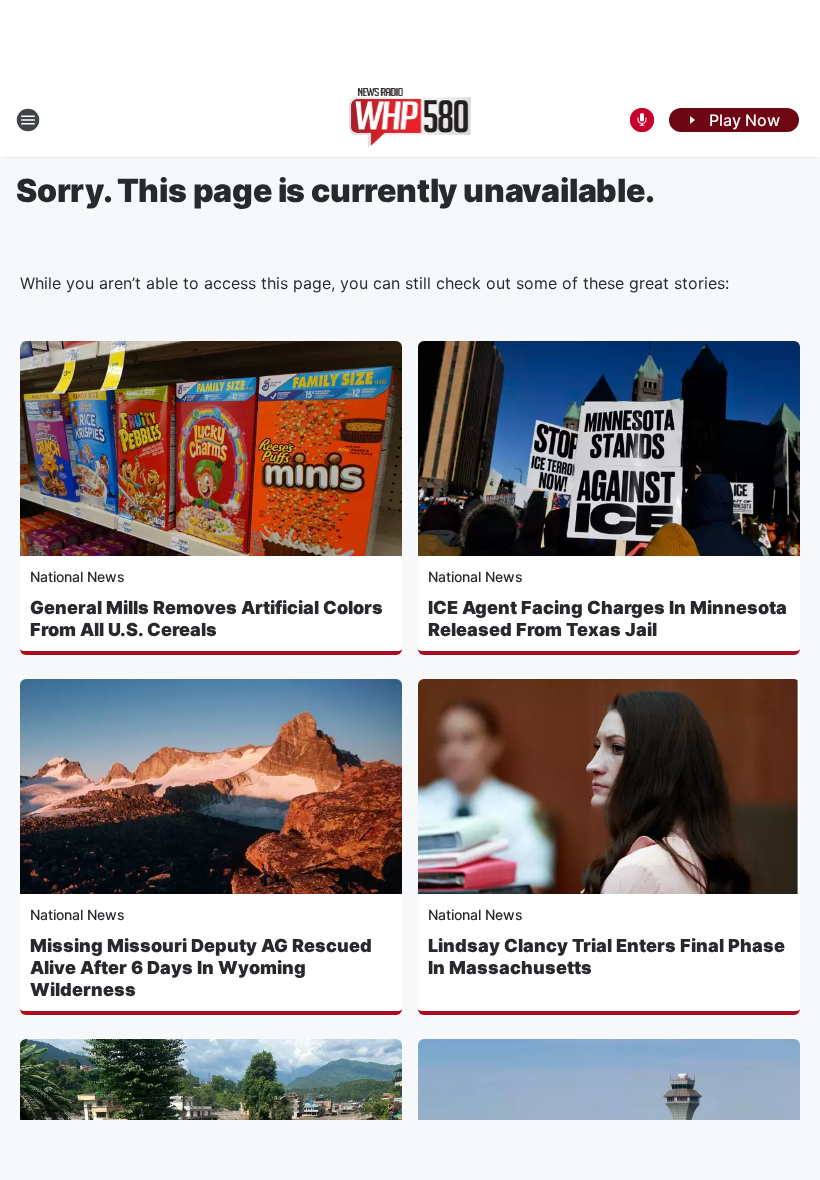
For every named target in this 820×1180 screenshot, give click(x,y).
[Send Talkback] (642, 120)
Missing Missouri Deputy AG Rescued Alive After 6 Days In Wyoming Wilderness (201, 967)
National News (77, 576)
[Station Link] (410, 120)
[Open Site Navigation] (28, 120)
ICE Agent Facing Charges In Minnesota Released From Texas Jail (607, 618)
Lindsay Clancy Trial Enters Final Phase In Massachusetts (606, 956)
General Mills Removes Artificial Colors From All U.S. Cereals (206, 618)
